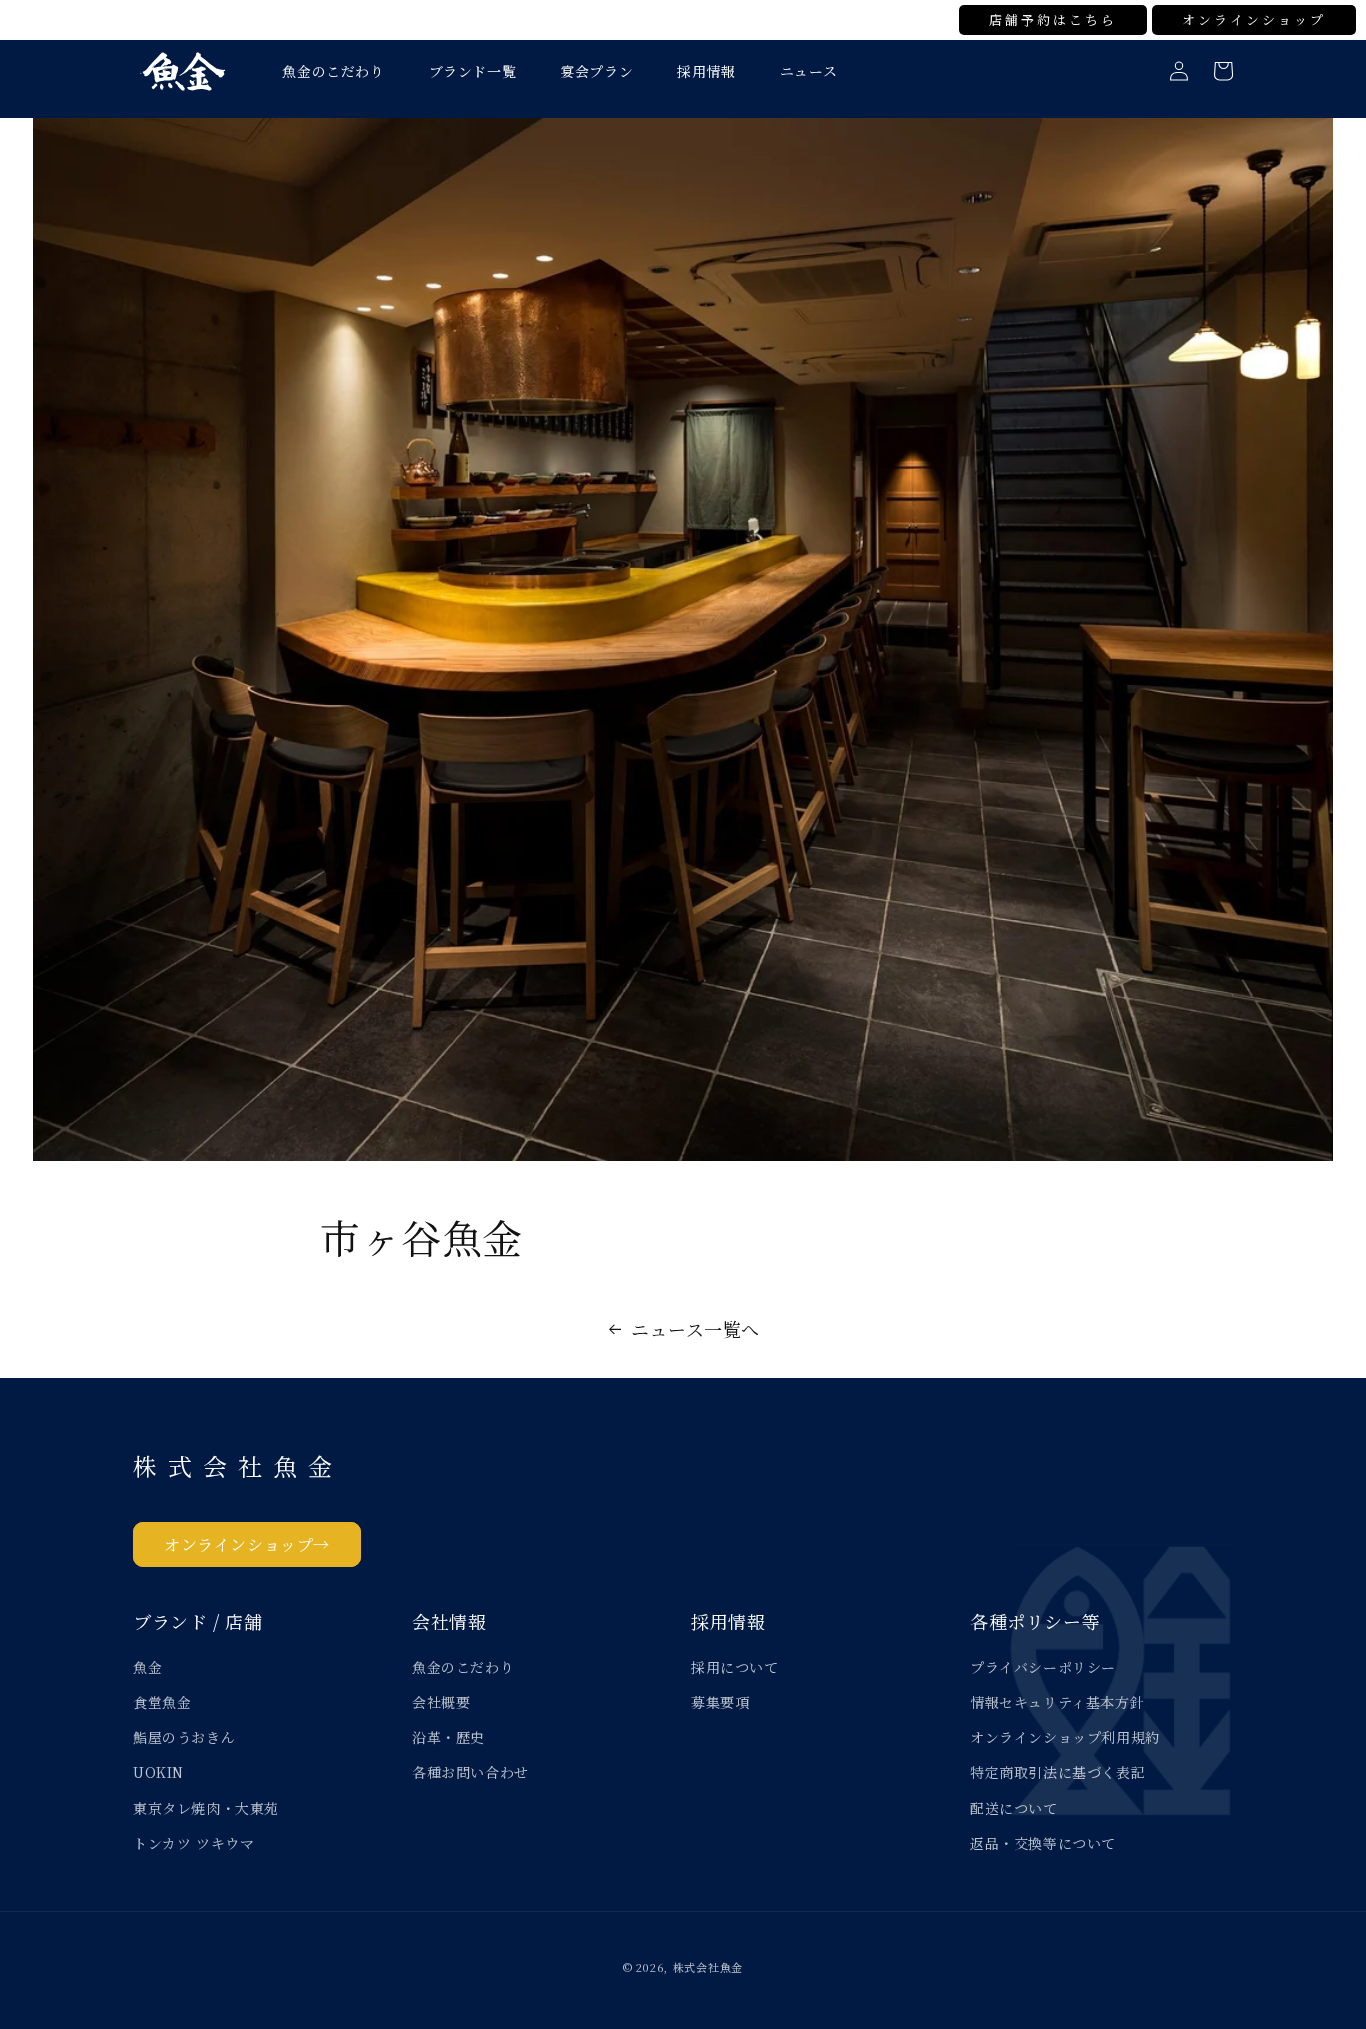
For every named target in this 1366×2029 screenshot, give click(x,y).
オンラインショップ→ (247, 1544)
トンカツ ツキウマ (193, 1843)
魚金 (147, 1667)
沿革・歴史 (448, 1737)
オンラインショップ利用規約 (1065, 1737)
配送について (1014, 1808)
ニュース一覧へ (695, 1329)
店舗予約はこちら (1053, 19)
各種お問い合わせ (470, 1772)
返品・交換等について (1043, 1843)
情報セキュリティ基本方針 (1057, 1702)
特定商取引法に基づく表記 (1057, 1772)
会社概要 (441, 1702)
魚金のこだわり (463, 1667)
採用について (735, 1667)
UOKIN (158, 1772)
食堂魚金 (162, 1702)
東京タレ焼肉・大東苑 (206, 1808)
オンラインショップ (1254, 19)
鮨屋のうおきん (184, 1737)
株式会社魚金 (708, 1967)
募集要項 (720, 1702)
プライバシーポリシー (1043, 1667)
